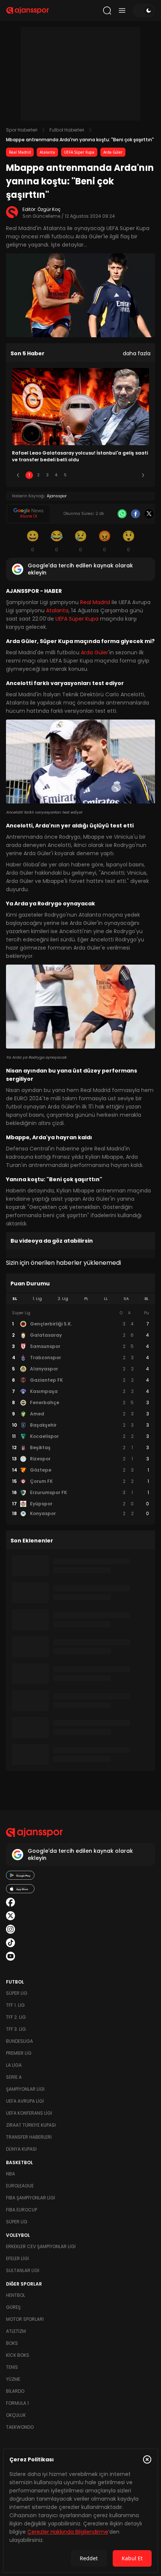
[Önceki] (18, 475)
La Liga (14, 2065)
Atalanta (47, 152)
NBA (10, 2174)
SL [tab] (15, 1299)
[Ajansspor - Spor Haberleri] (28, 10)
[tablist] (80, 1299)
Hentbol (16, 2295)
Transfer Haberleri (29, 2137)
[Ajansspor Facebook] (10, 1902)
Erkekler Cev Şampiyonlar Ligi (41, 2246)
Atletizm (16, 2331)
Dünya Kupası (21, 2149)
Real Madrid (20, 152)
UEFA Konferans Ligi (29, 2113)
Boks (12, 2343)
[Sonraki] (143, 475)
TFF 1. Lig (15, 2005)
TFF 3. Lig (16, 2029)
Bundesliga (19, 2041)
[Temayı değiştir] (144, 10)
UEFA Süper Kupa (79, 152)
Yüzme (13, 2379)
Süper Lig (17, 1993)
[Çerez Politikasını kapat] (147, 2459)
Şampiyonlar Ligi (25, 2089)
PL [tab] (86, 1299)
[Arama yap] (107, 10)
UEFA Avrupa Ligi (25, 2101)
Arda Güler (113, 152)
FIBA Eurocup (22, 2210)
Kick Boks (18, 2355)
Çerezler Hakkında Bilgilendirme (68, 2532)
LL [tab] (106, 1299)
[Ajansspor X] (10, 1916)
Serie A (14, 2077)
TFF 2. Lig (16, 2017)
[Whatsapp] (122, 514)
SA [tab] (126, 1299)
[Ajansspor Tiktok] (10, 1943)
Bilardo (15, 2391)
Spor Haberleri (22, 130)
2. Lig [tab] (63, 1299)
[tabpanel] (80, 1414)
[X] (149, 514)
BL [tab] (147, 1299)
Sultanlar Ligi (23, 2270)
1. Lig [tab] (37, 1299)
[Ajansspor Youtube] (10, 1956)
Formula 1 (17, 2403)
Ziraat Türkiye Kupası (31, 2125)
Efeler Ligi (17, 2258)
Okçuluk (16, 2415)
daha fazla (137, 353)
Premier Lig (19, 2053)
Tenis (12, 2367)
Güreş (13, 2307)
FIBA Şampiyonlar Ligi (31, 2198)
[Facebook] (136, 514)
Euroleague (20, 2186)
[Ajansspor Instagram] (10, 1929)
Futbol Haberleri (67, 130)
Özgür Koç (49, 209)
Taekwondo (20, 2427)
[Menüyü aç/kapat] (122, 10)
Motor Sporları (25, 2319)
